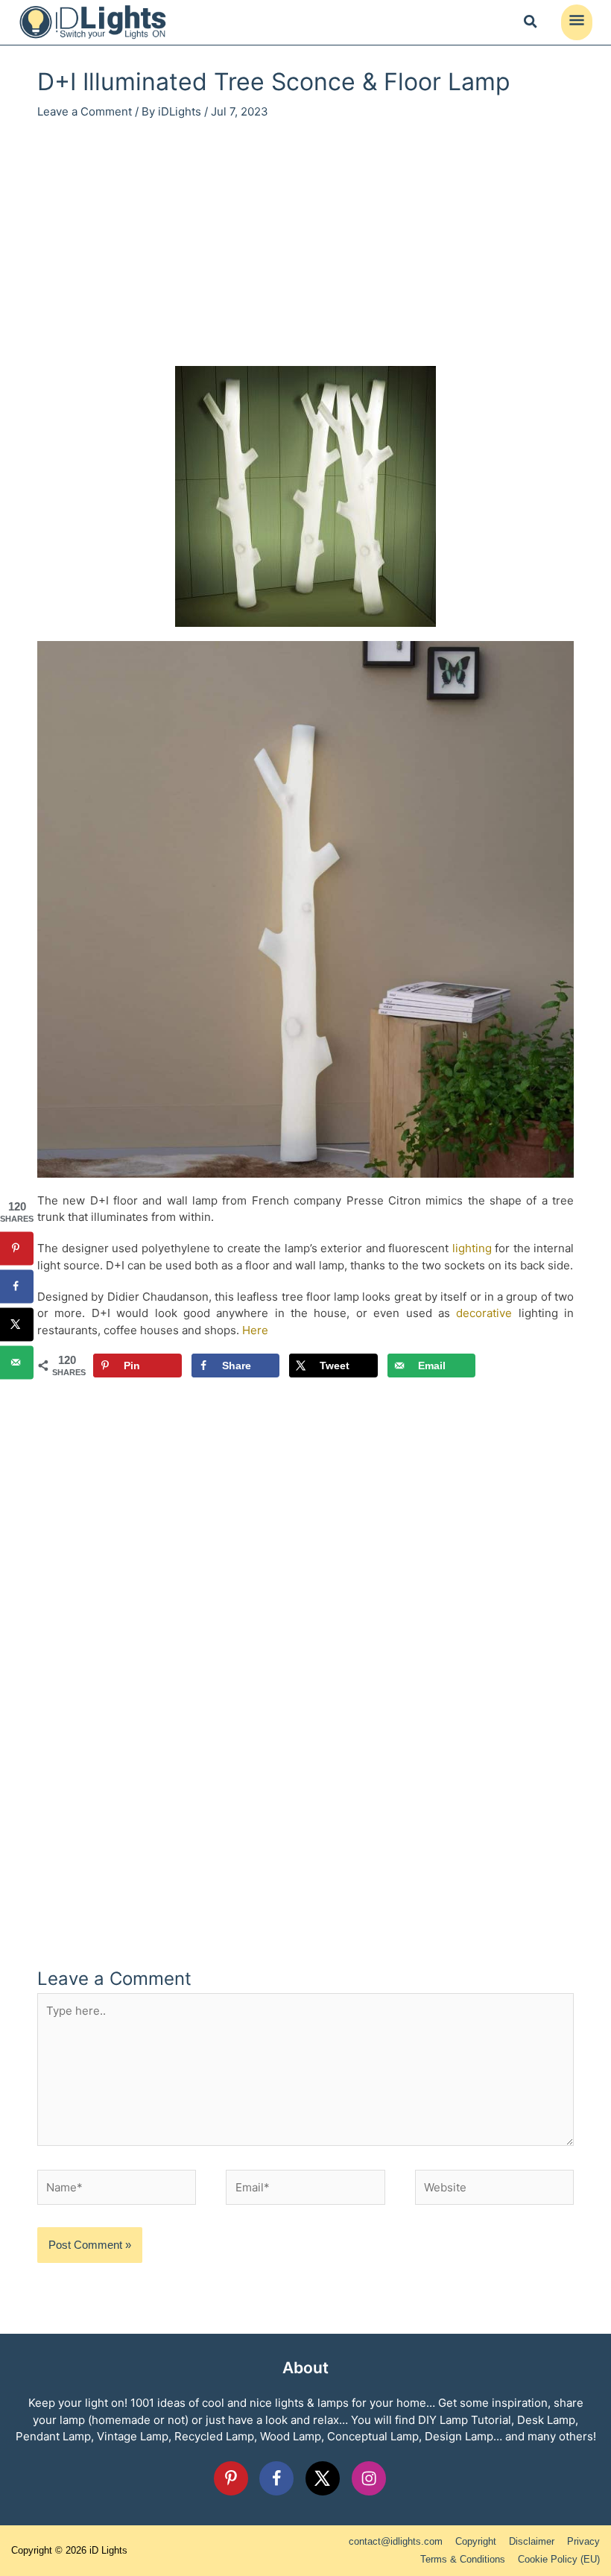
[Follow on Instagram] (369, 2478)
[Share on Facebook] (17, 1286)
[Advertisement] (305, 247)
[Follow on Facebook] (276, 2478)
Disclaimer (532, 2541)
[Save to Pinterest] (17, 1248)
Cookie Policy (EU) (559, 2559)
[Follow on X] (323, 2478)
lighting (472, 1248)
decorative (484, 1313)
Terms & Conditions (463, 2559)
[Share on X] (17, 1324)
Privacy (583, 2541)
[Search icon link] (531, 24)
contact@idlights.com (396, 2541)
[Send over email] (17, 1362)
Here (255, 1330)
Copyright (476, 2541)
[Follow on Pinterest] (231, 2478)
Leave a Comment (85, 111)
